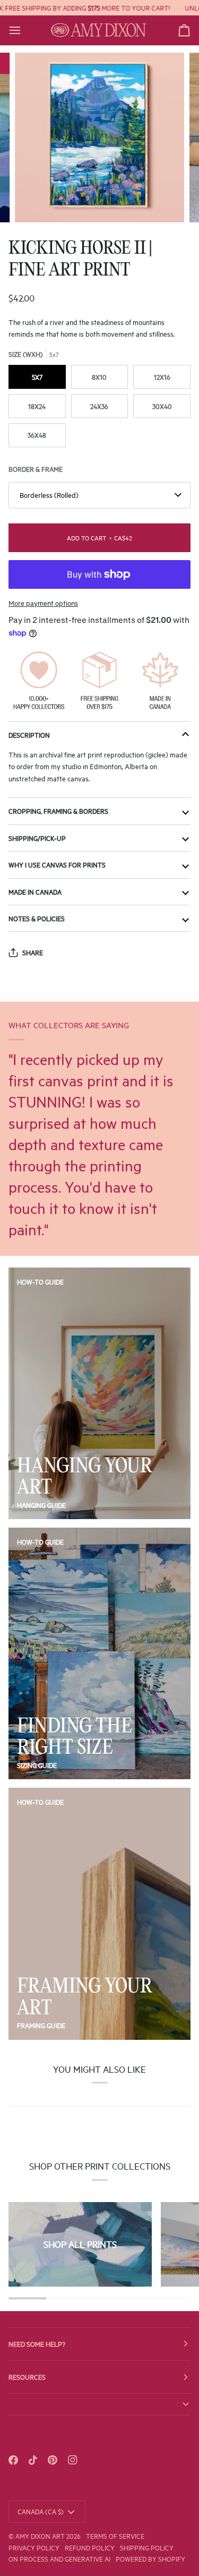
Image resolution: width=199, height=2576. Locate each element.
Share (33, 952)
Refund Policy (90, 2547)
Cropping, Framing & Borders (58, 811)
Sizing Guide (37, 1765)
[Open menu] (24, 30)
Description (29, 735)
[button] (99, 2404)
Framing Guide (41, 2025)
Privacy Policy (34, 2547)
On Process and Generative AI (59, 2558)
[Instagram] (73, 2460)
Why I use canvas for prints (57, 864)
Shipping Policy (147, 2547)
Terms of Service (115, 2536)
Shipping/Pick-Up (37, 838)
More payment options (43, 603)
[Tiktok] (33, 2460)
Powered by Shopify (150, 2558)
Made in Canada (35, 891)
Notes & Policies (37, 918)
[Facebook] (13, 2460)
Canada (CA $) (41, 2511)
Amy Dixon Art (41, 2536)
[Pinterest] (53, 2460)
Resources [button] (27, 2377)
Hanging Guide (41, 1505)
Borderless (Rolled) (49, 495)
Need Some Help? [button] (37, 2344)
